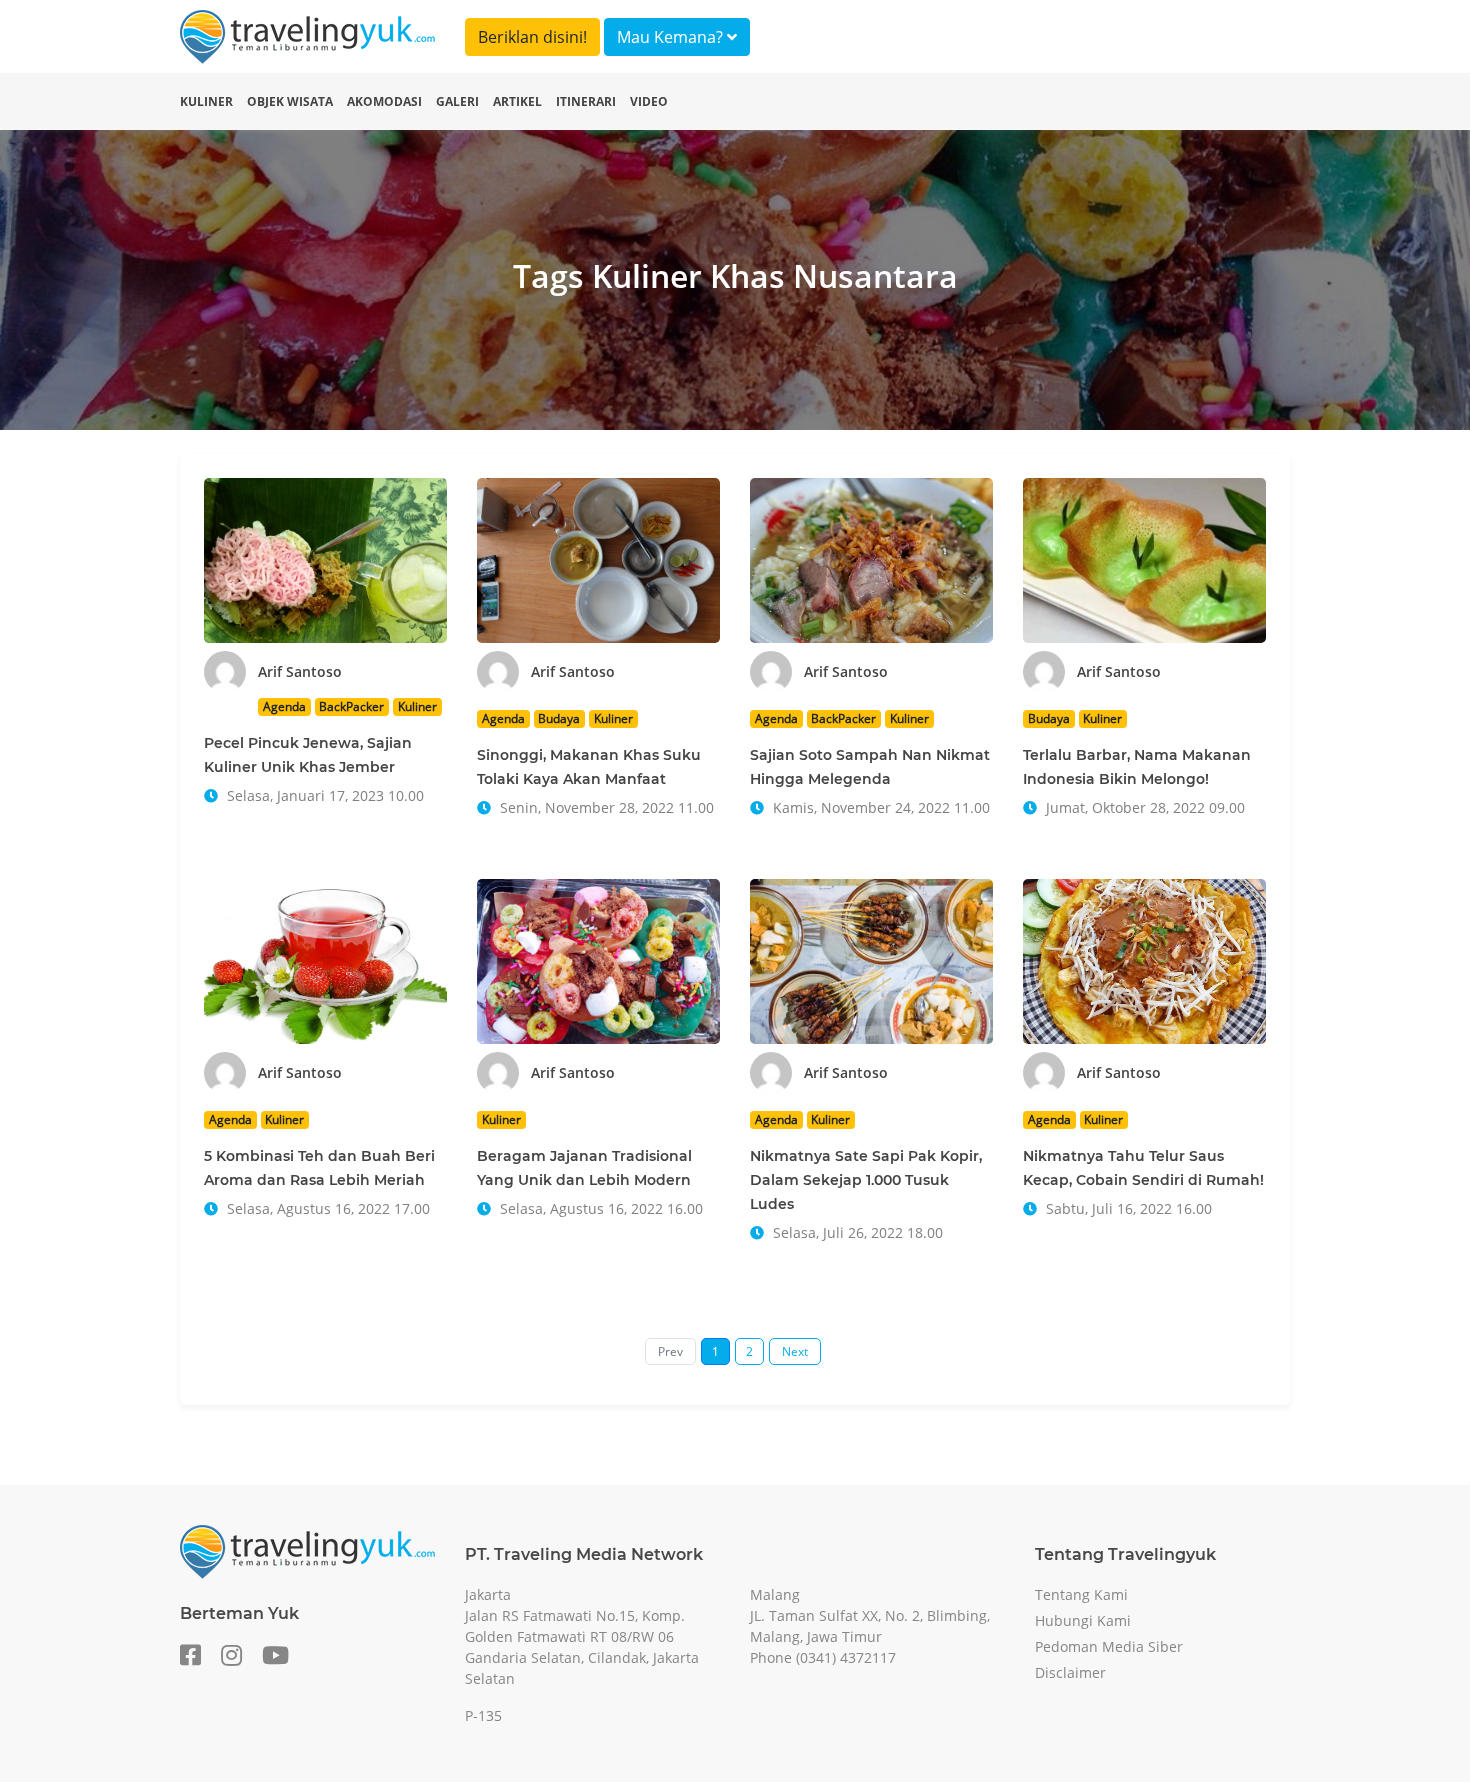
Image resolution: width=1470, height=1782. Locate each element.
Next (795, 1351)
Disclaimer (1070, 1672)
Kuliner (206, 101)
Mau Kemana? (672, 37)
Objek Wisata (290, 101)
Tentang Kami (1081, 1594)
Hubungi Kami (1083, 1620)
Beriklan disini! (532, 37)
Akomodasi (384, 101)
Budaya (559, 718)
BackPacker (351, 706)
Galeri (457, 101)
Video (649, 101)
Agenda (284, 706)
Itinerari (586, 101)
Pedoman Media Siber (1109, 1646)
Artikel (517, 101)
